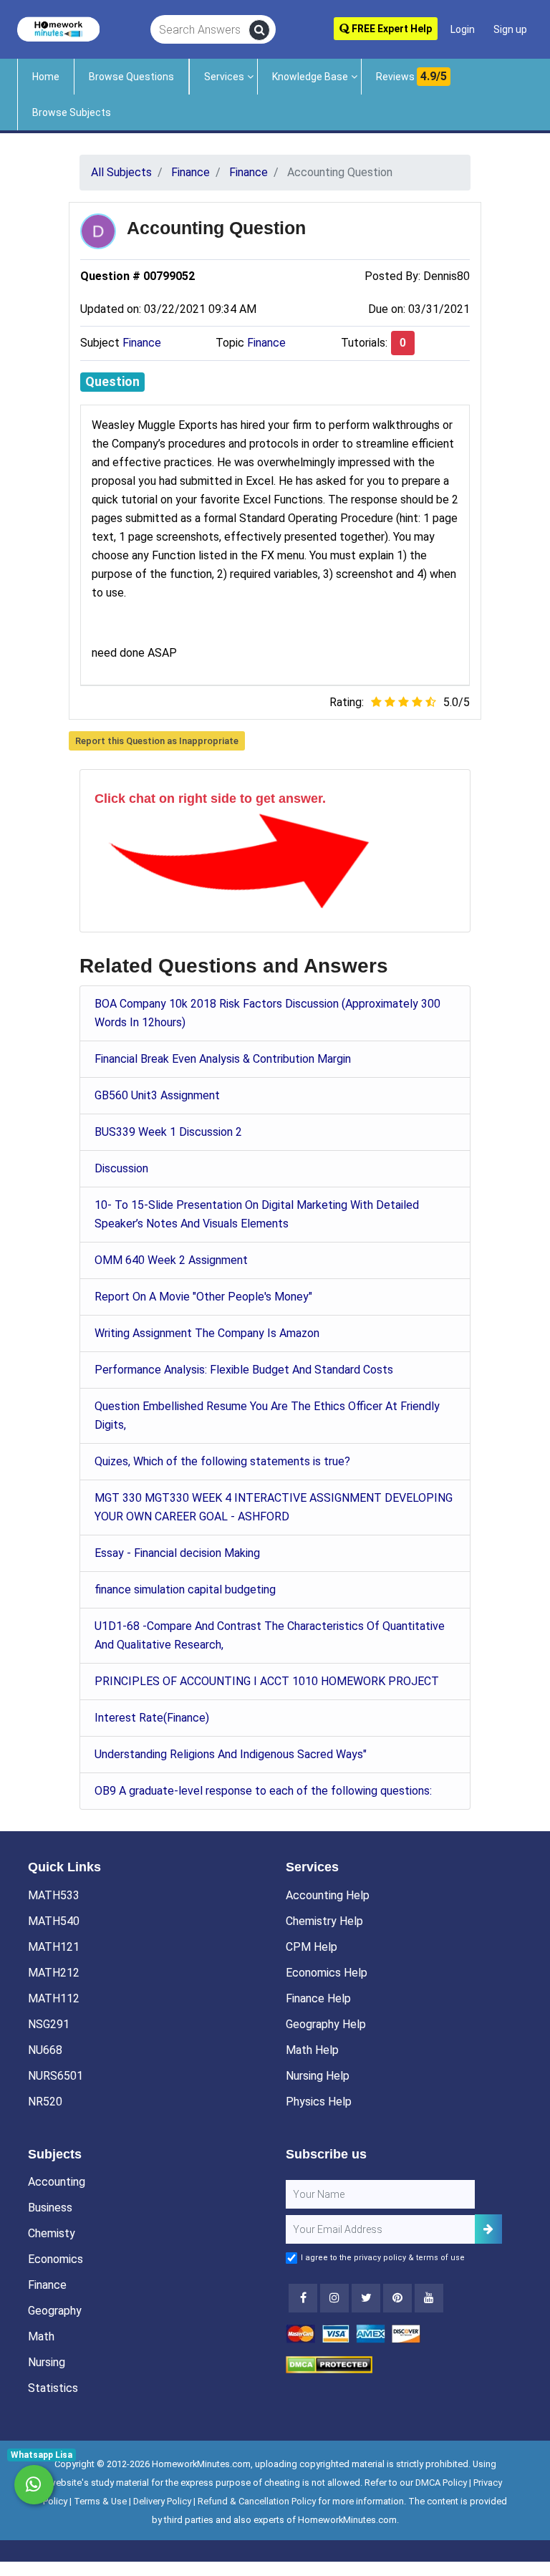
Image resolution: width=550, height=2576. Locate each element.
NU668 (45, 2050)
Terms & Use (100, 2501)
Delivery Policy (162, 2501)
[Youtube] (397, 2298)
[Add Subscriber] (488, 2229)
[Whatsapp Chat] (34, 2485)
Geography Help (326, 2024)
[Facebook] (303, 2298)
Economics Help (327, 1973)
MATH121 (54, 1947)
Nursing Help (318, 2076)
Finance (142, 343)
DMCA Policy (441, 2483)
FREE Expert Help (391, 29)
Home (46, 77)
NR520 (45, 2102)
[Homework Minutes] (58, 28)
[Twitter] (366, 2298)
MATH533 (54, 1895)
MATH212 (54, 1973)
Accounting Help (328, 1895)
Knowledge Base (310, 77)
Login (463, 29)
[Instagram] (334, 2298)
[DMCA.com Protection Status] (329, 2364)
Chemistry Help (324, 1921)
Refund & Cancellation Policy (257, 2501)
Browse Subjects (72, 112)
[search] (259, 30)
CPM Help (312, 1947)
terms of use (440, 2258)
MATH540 (54, 1921)
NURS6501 (56, 2076)
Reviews (411, 76)
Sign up (510, 29)
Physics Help (319, 2102)
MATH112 (54, 1998)
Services (224, 77)
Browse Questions (131, 77)
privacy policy (380, 2258)
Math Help (312, 2050)
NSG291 (49, 2024)
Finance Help (318, 1998)
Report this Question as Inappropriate (157, 741)
